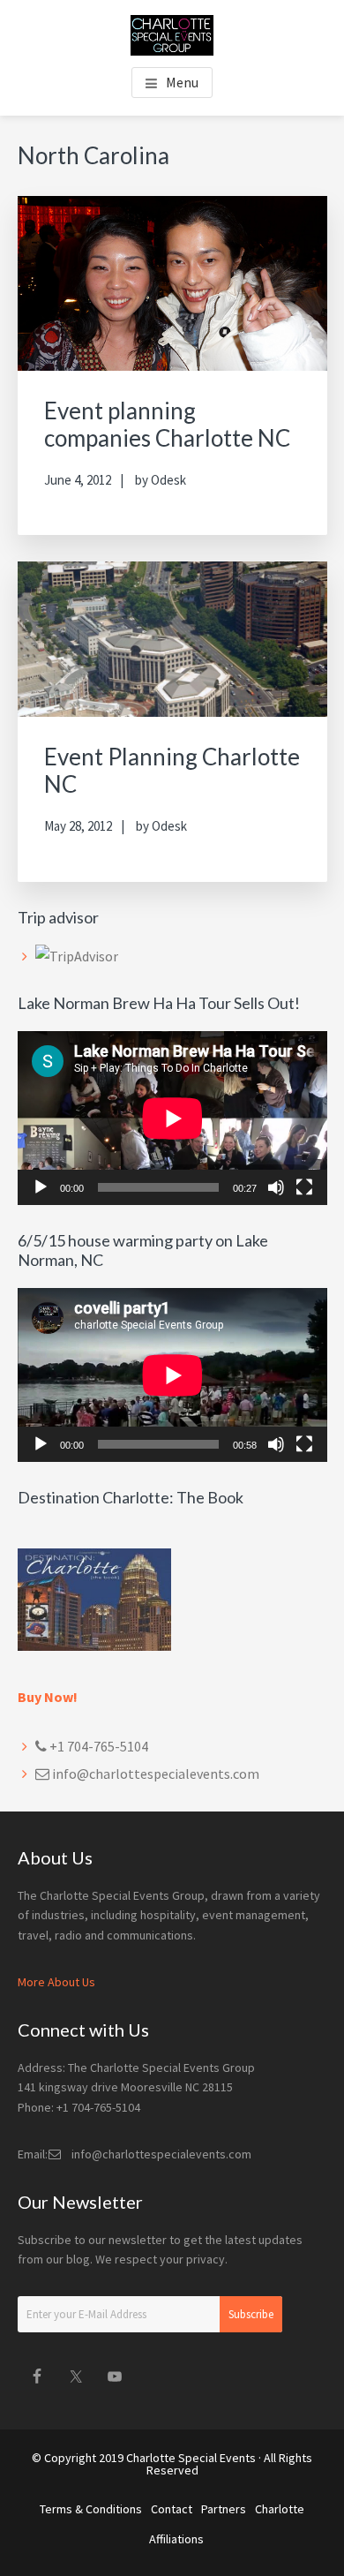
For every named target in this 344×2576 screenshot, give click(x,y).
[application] (172, 1118)
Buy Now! (48, 1697)
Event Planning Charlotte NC (172, 770)
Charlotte (280, 2509)
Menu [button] (182, 82)
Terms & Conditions (91, 2509)
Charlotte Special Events (191, 2458)
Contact (172, 2509)
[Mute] (276, 1187)
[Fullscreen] (304, 1187)
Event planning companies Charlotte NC (167, 424)
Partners (224, 2509)
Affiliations (176, 2539)
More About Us (56, 1982)
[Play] (41, 1187)
